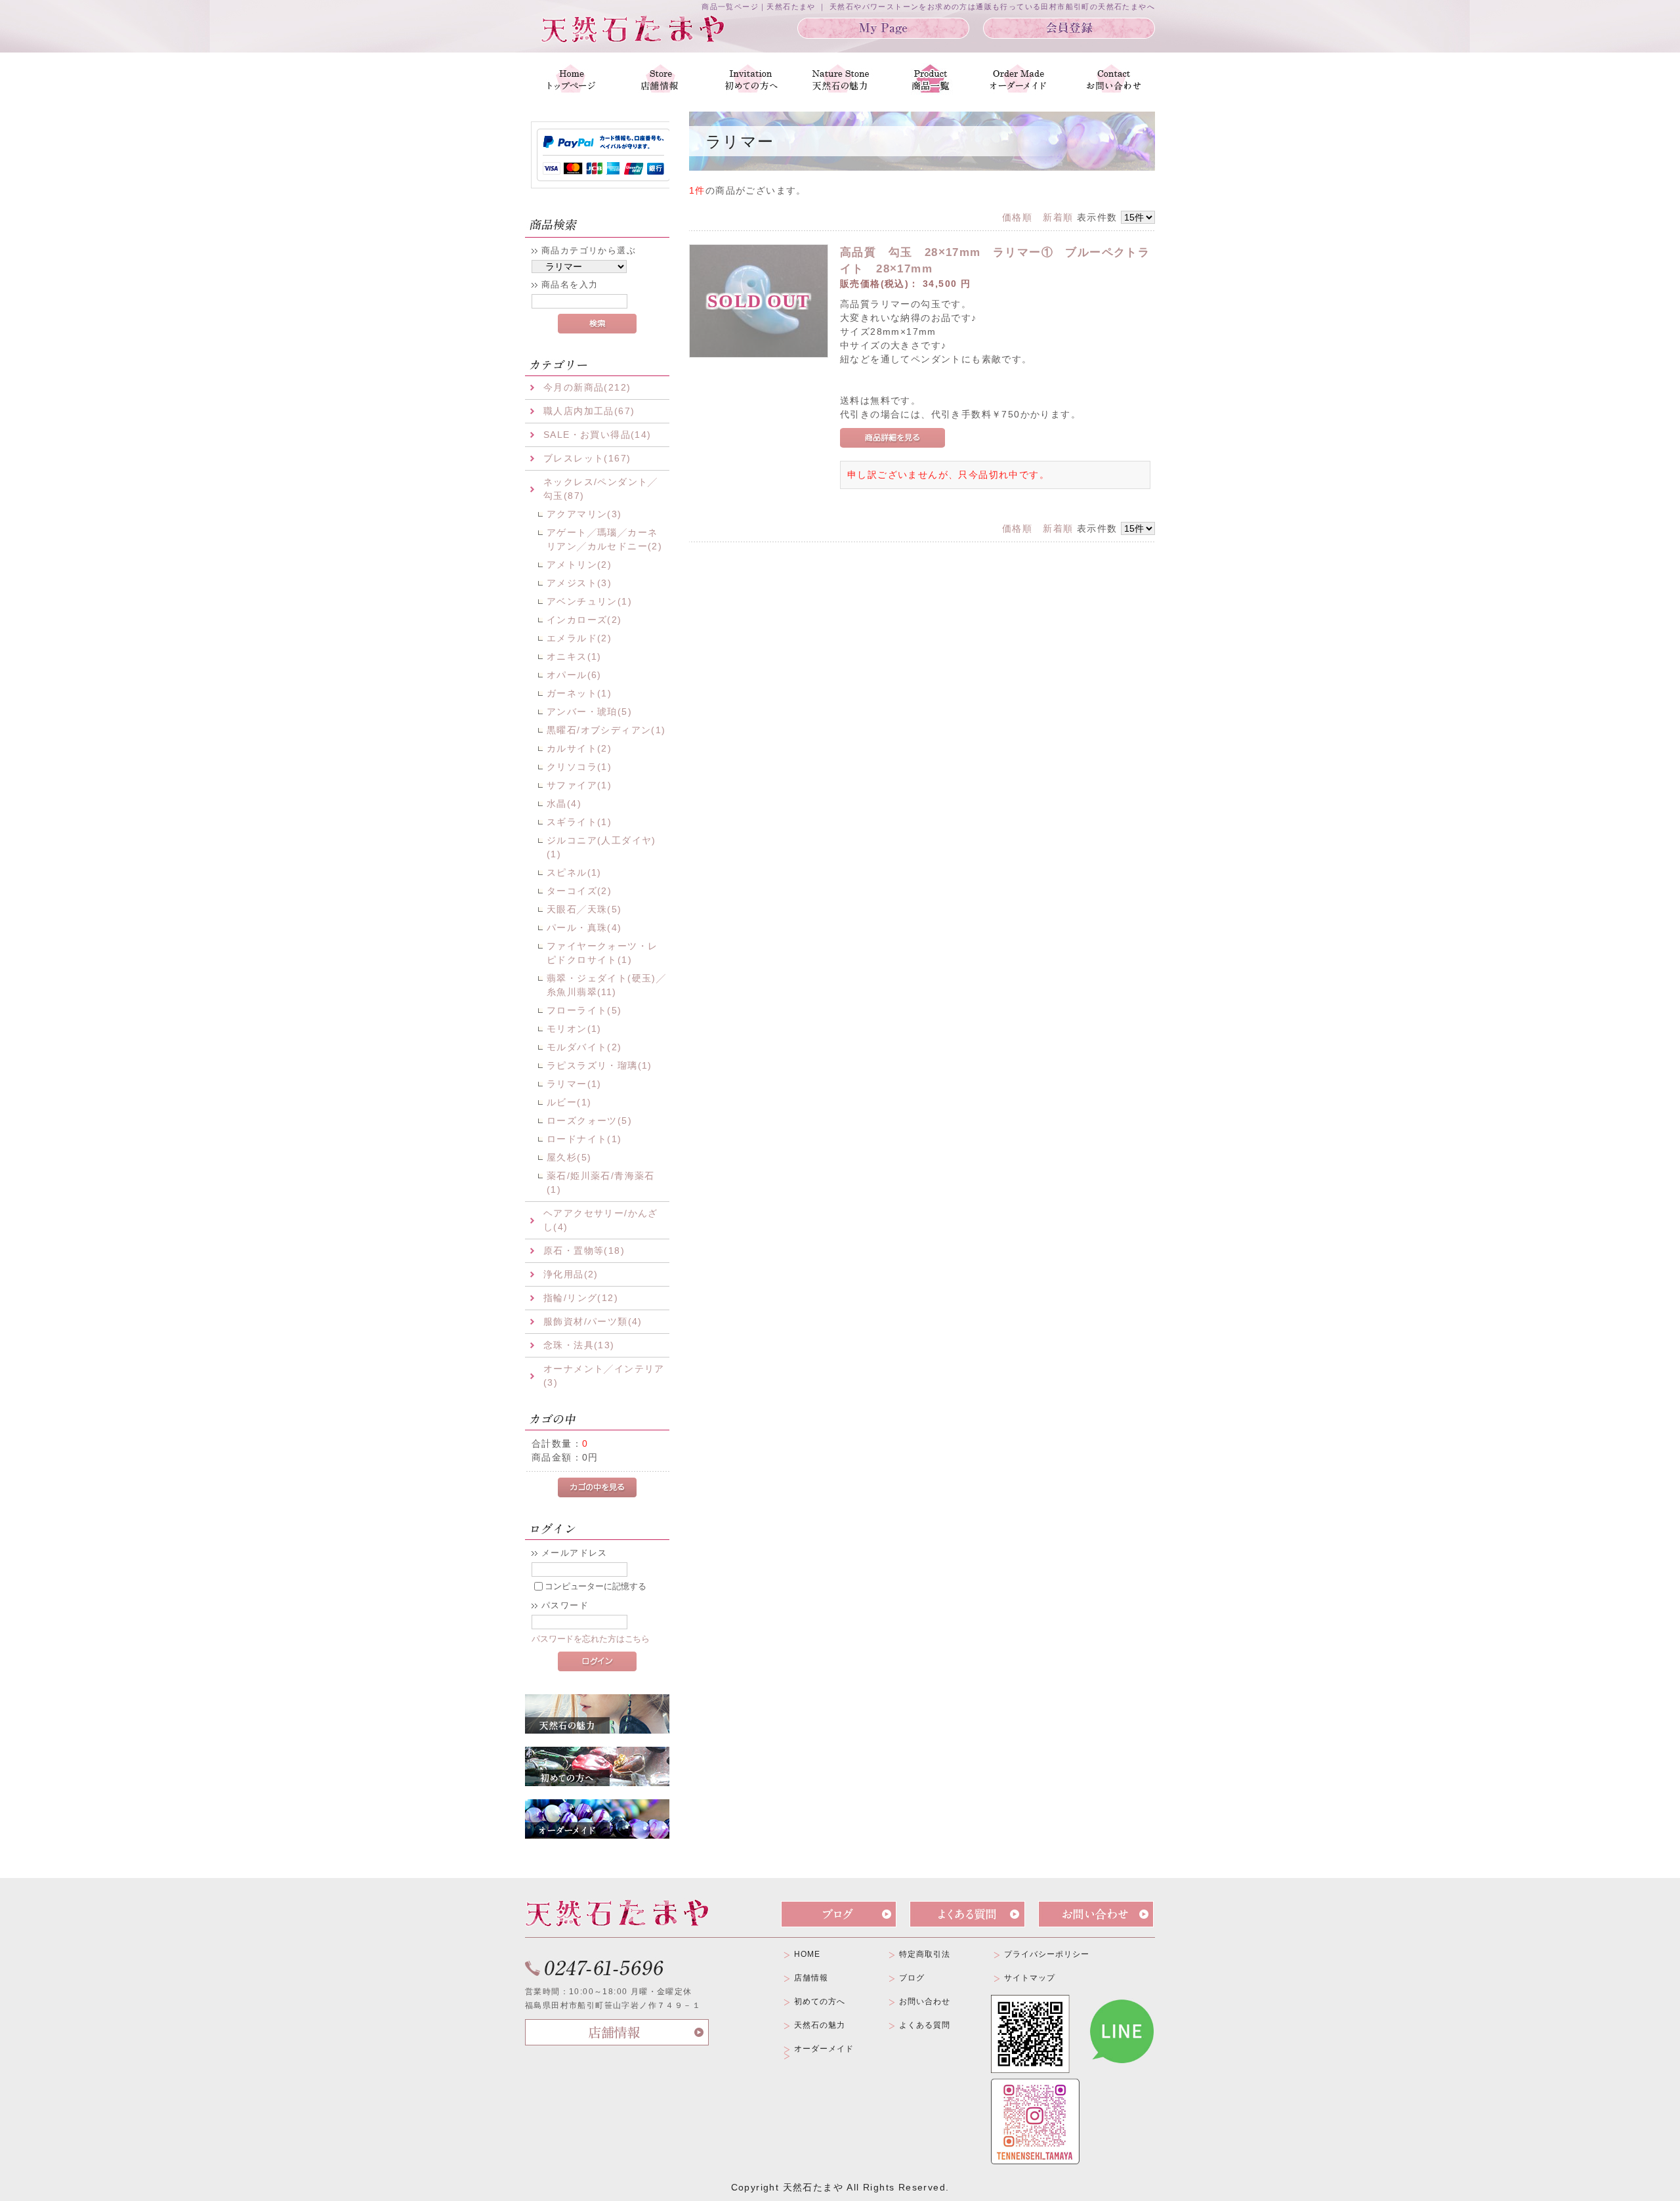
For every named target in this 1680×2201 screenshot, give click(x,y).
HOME (807, 1954)
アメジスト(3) (579, 583)
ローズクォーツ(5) (589, 1121)
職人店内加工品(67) (589, 411)
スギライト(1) (579, 822)
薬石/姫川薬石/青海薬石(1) (601, 1183)
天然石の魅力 (820, 2025)
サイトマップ (1030, 1978)
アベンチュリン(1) (589, 601)
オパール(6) (574, 675)
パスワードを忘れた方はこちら (591, 1639)
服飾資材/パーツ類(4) (593, 1321)
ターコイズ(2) (579, 891)
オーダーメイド (824, 2049)
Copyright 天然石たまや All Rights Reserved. (840, 2187)
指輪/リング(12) (581, 1298)
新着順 (1058, 217)
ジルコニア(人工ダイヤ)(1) (601, 847)
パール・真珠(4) (584, 928)
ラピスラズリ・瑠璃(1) (599, 1065)
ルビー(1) (569, 1102)
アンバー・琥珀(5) (589, 712)
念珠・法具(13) (579, 1345)
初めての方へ (820, 2001)
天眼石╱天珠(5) (584, 909)
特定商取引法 (925, 1954)
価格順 (1017, 217)
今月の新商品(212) (587, 387)
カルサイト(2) (579, 748)
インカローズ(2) (584, 620)
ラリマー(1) (574, 1084)
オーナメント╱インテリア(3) (604, 1376)
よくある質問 (925, 2025)
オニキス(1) (574, 656)
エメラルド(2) (579, 638)
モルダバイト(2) (584, 1047)
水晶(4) (564, 803)
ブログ (912, 1978)
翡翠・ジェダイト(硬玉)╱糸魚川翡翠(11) (606, 985)
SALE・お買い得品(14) (598, 435)
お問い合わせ (925, 2001)
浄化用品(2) (571, 1274)
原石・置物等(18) (584, 1250)
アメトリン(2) (579, 565)
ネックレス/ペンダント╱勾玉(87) (601, 489)
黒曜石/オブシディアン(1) (606, 730)
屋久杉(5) (569, 1157)
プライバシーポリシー (1047, 1954)
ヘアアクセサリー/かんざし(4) (601, 1220)
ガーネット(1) (579, 693)
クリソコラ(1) (579, 767)
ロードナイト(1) (584, 1139)
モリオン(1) (574, 1029)
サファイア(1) (579, 785)
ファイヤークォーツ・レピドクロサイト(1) (602, 953)
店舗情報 (811, 1978)
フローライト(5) (584, 1010)
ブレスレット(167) (587, 458)
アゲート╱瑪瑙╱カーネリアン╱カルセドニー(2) (604, 539)
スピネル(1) (574, 872)
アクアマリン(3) (584, 514)
